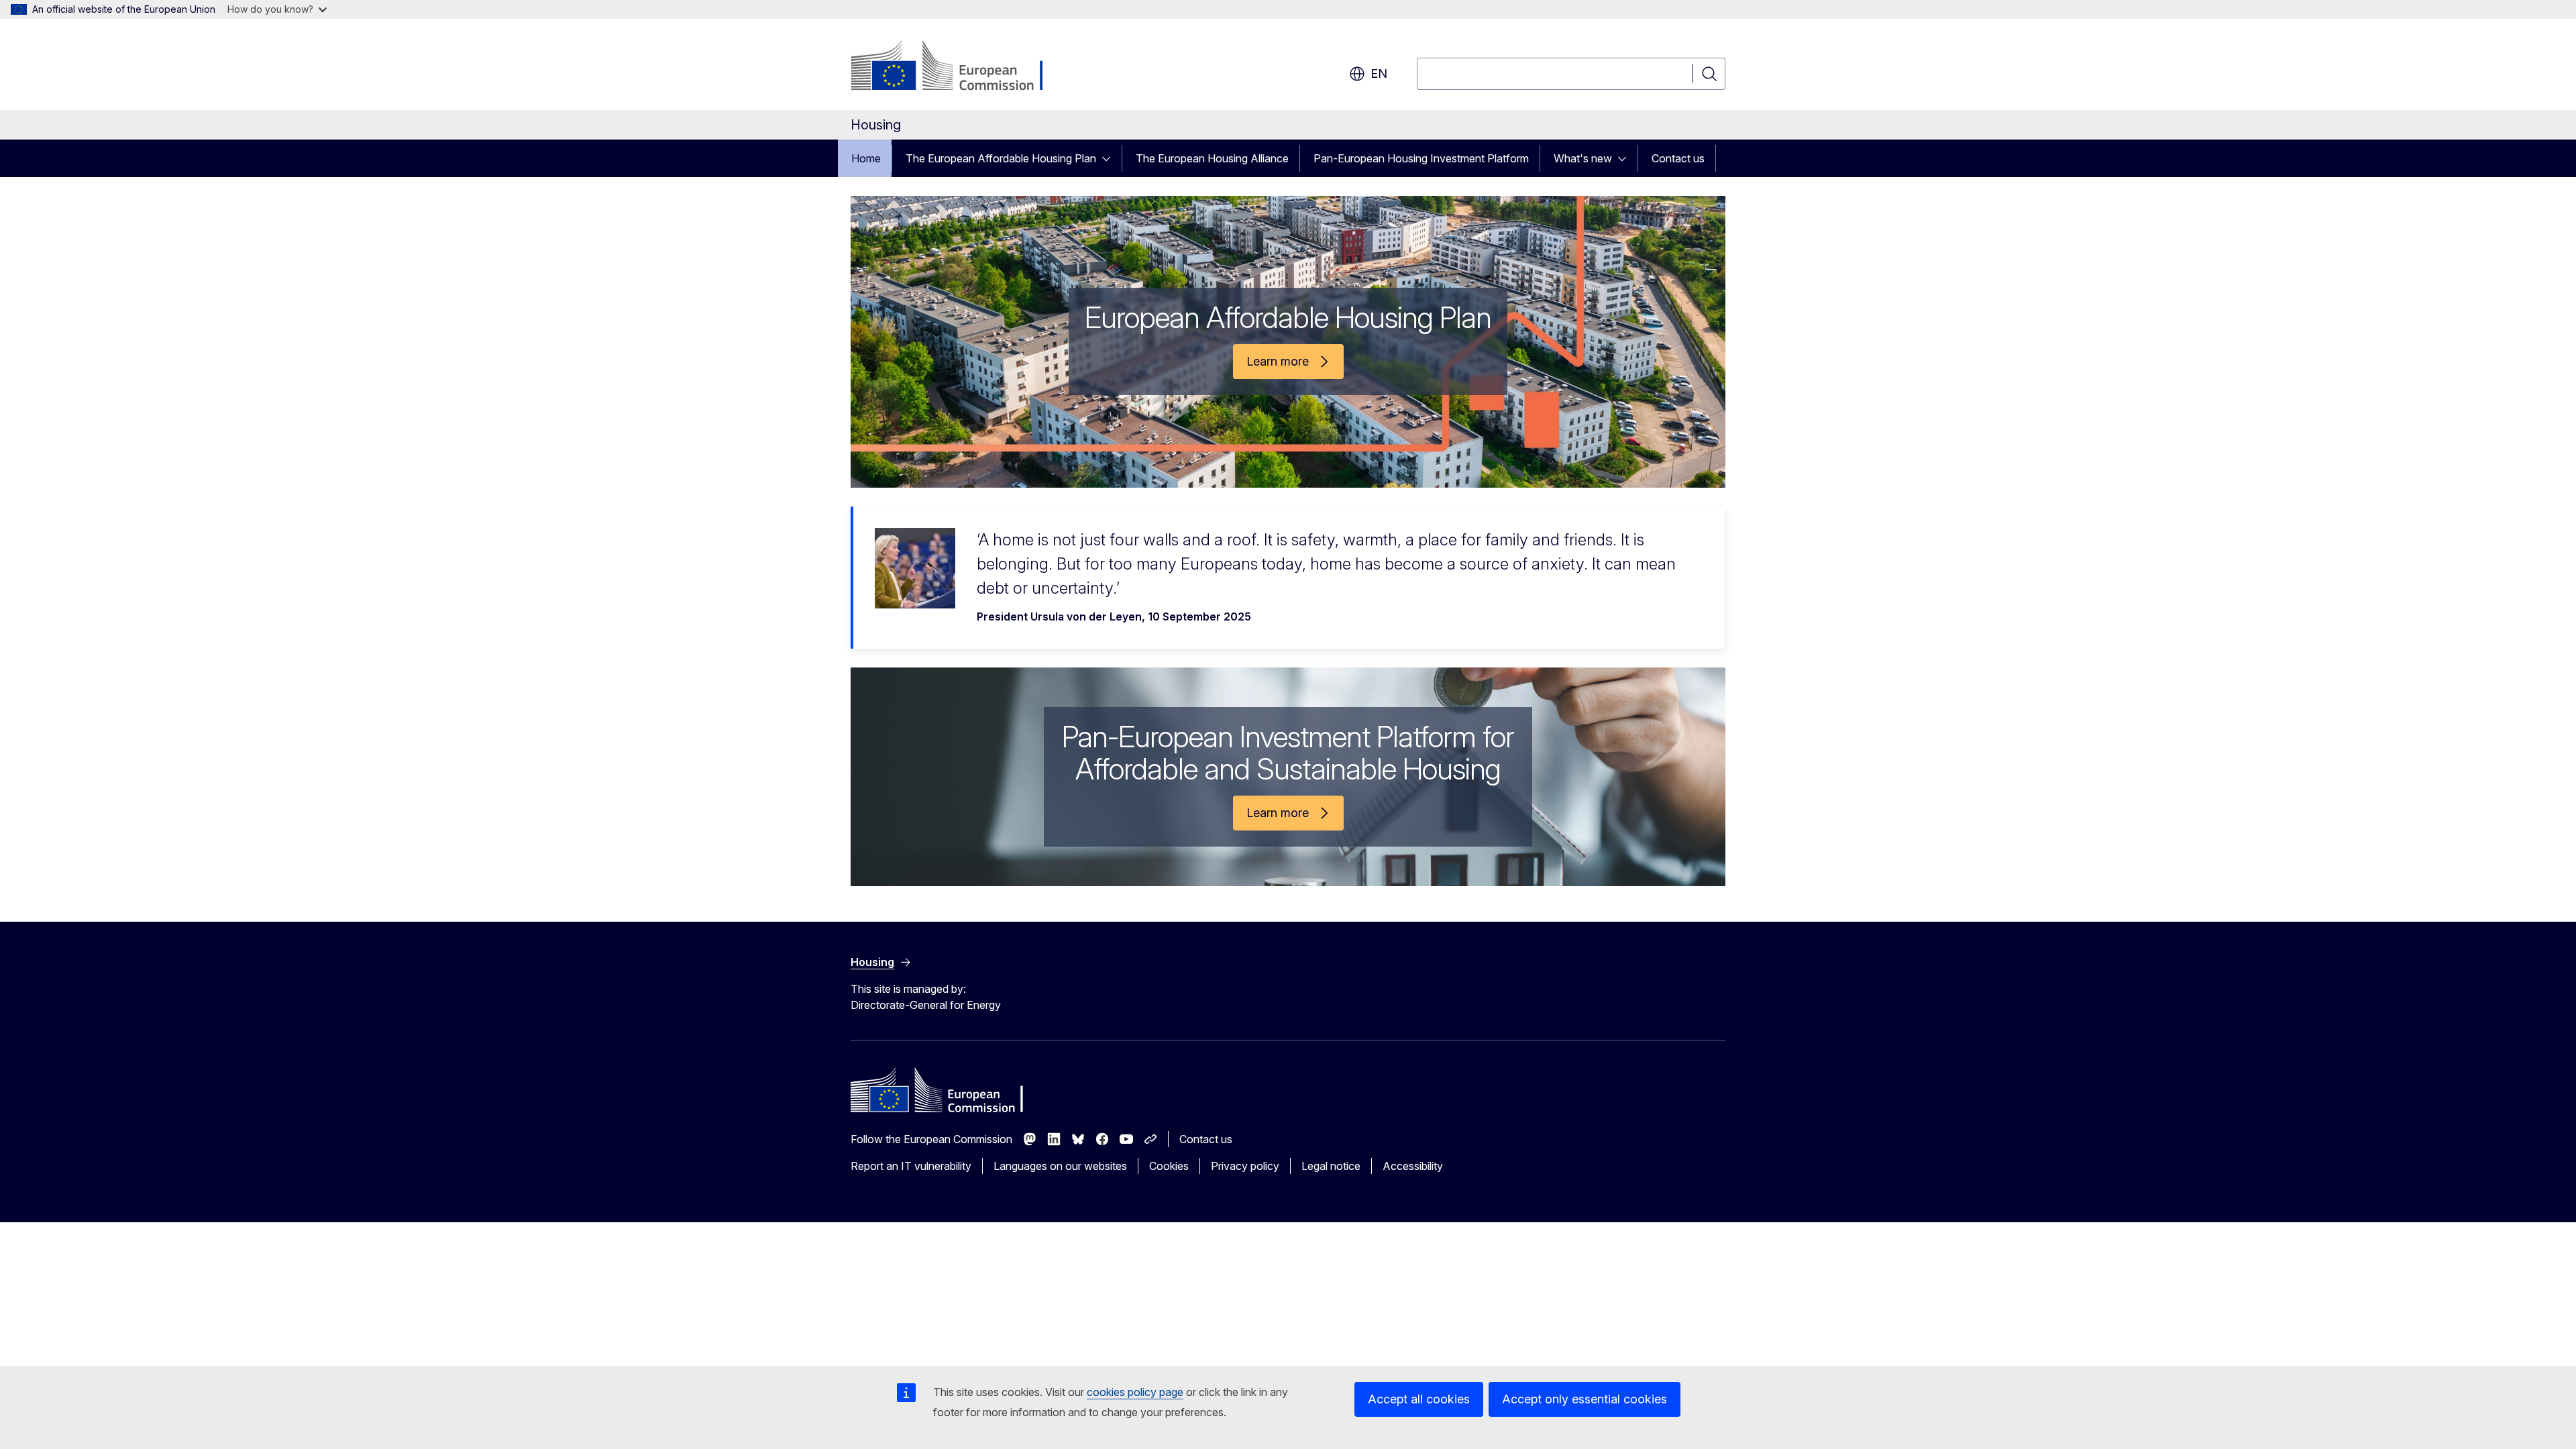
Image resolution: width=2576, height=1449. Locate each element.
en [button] (1379, 73)
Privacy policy (1245, 1166)
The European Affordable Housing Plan (1001, 158)
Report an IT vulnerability (911, 1166)
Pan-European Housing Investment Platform (1421, 158)
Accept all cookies (1419, 1399)
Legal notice (1331, 1166)
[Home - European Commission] (959, 67)
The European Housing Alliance (1212, 158)
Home (866, 158)
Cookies (1169, 1166)
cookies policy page (1135, 1392)
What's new (1583, 158)
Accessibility (1413, 1166)
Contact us (1678, 158)
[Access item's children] (1110, 158)
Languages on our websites (1060, 1166)
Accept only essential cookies (1585, 1399)
